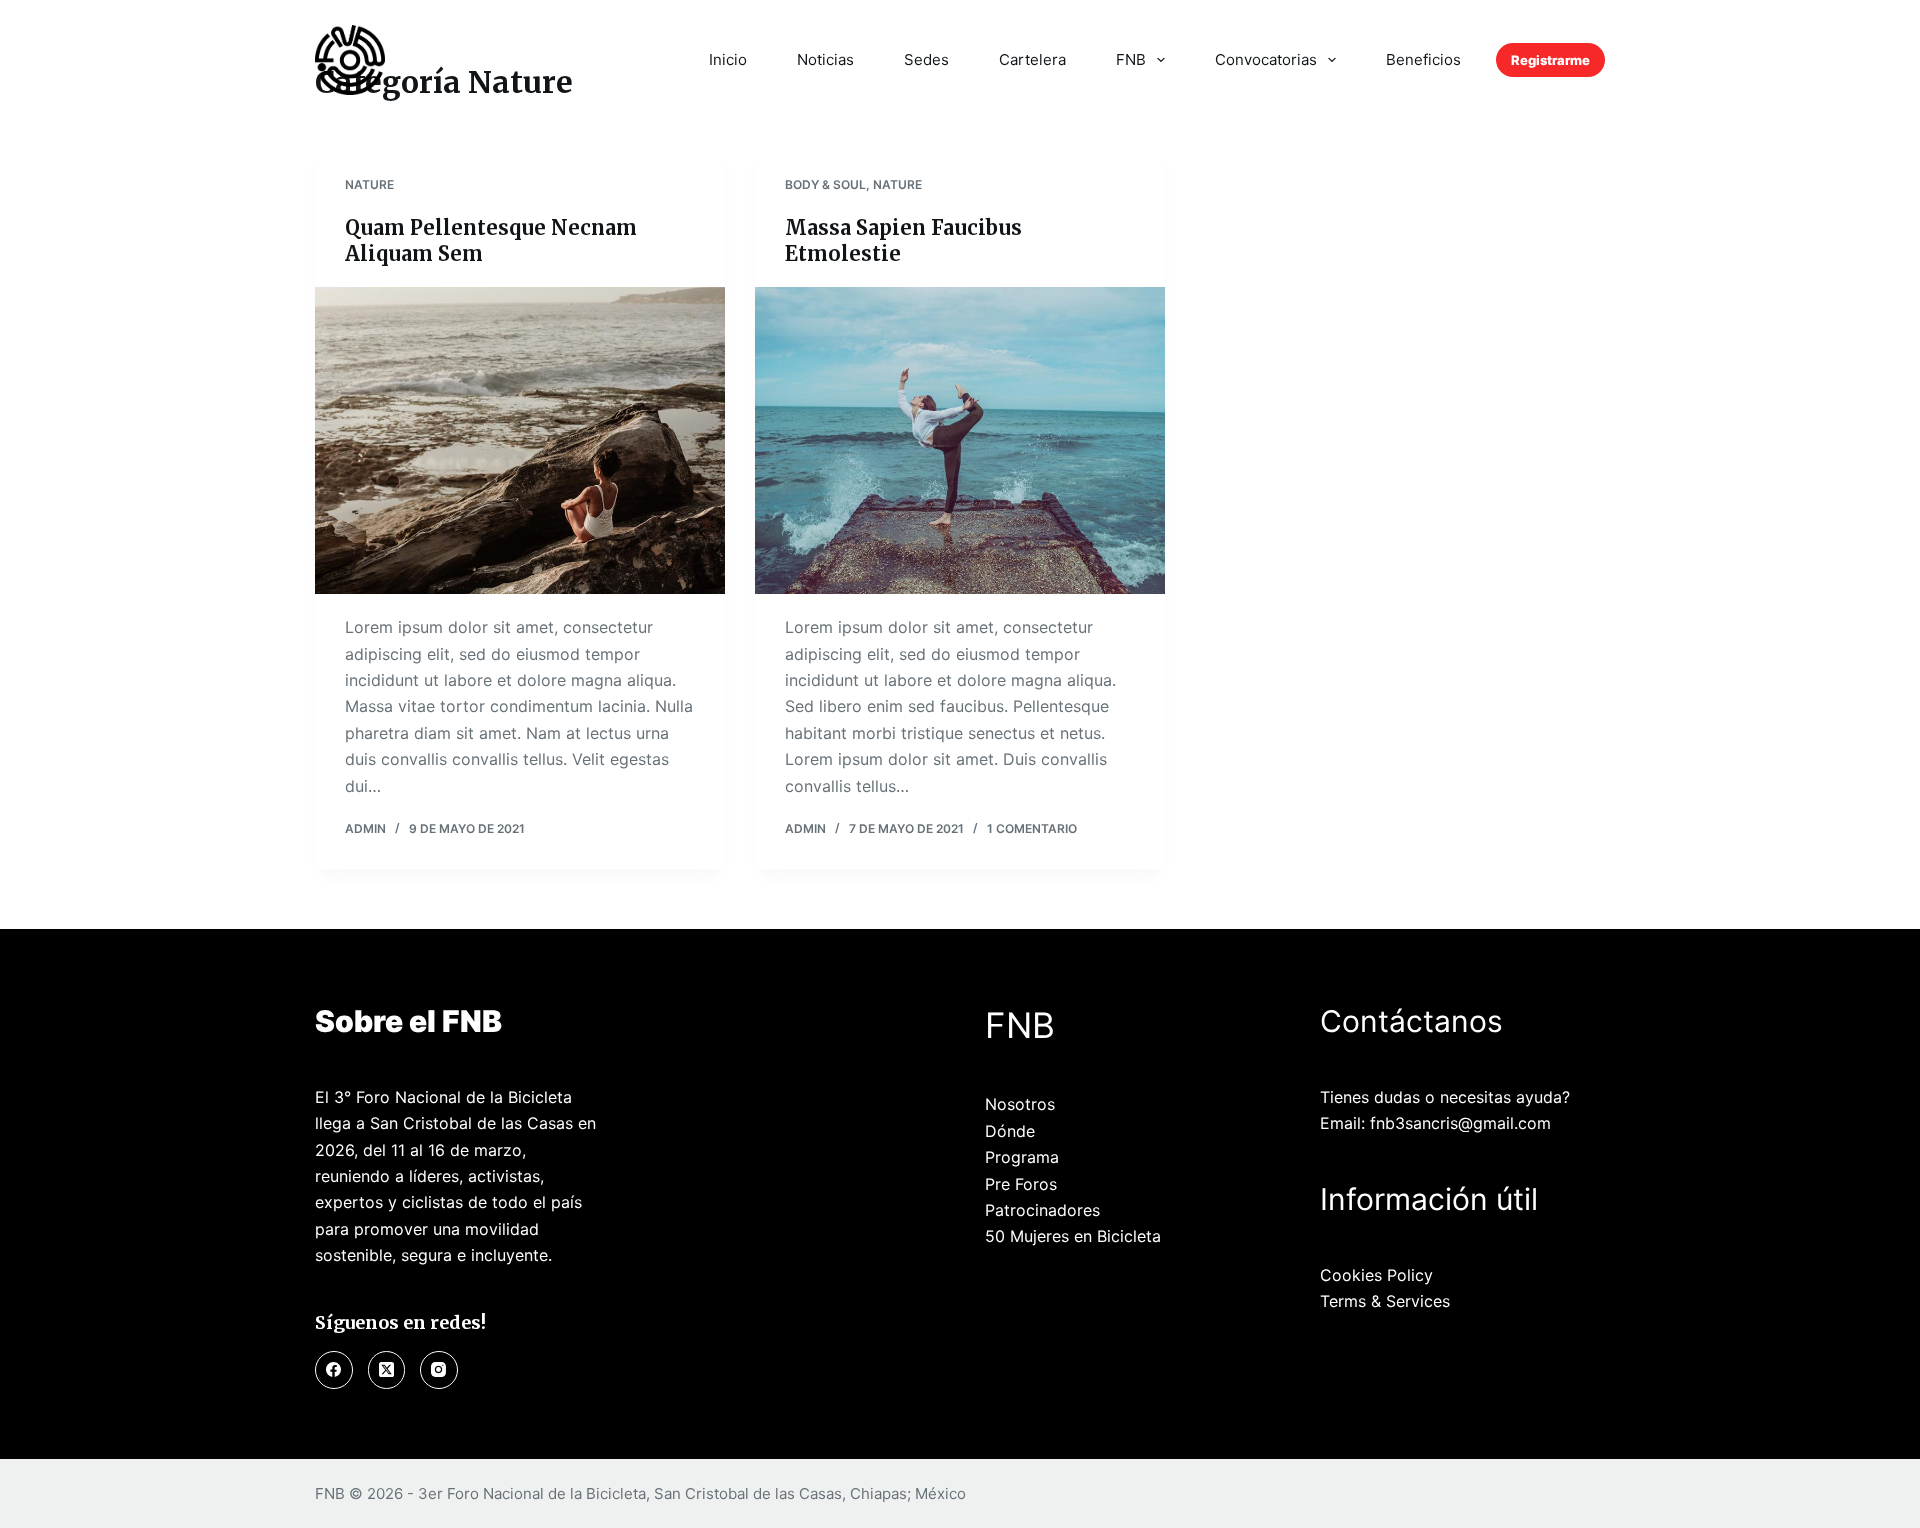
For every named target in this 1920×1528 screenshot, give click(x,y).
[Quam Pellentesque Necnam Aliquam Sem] (520, 441)
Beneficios (1423, 59)
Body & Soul (825, 184)
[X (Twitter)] (387, 1370)
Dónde (1010, 1131)
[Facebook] (334, 1370)
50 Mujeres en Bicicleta (1073, 1236)
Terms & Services (1385, 1301)
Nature (369, 184)
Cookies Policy (1376, 1275)
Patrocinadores (1042, 1210)
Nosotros (1020, 1104)
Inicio (728, 59)
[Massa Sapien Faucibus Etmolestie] (960, 441)
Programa (1022, 1157)
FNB (1131, 59)
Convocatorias (1266, 59)
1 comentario (1032, 828)
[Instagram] (439, 1370)
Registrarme (1550, 60)
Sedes (926, 59)
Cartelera (1032, 59)
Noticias (825, 59)
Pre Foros (1021, 1184)
